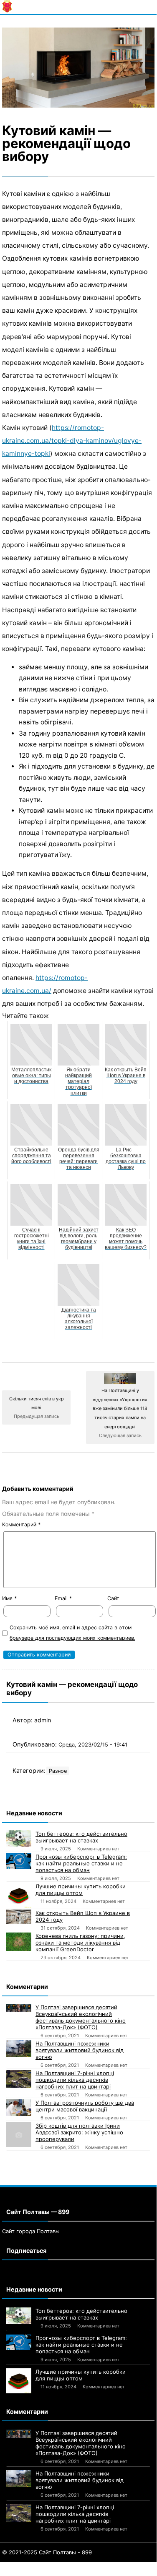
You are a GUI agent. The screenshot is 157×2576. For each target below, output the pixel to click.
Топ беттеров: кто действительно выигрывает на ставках (81, 1837)
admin (43, 1720)
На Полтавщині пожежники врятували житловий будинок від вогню (80, 2050)
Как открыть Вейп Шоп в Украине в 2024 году (83, 1916)
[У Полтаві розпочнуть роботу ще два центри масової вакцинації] (19, 2108)
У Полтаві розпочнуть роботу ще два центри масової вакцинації (85, 2106)
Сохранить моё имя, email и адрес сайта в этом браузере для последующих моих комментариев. (72, 1633)
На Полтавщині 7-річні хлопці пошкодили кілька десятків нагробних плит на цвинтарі (75, 2080)
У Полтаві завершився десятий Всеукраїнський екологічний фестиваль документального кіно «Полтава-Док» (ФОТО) (81, 2017)
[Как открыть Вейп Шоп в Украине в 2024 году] (19, 1917)
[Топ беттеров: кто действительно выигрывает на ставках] (19, 1839)
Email (63, 1598)
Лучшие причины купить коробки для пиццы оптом (81, 1890)
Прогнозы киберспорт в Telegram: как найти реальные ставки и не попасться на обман (81, 1863)
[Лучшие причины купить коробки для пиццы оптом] (19, 1895)
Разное (58, 1771)
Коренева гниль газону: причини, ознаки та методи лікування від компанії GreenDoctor (80, 1943)
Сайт (113, 1598)
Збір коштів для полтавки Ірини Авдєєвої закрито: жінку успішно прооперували (79, 2132)
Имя (9, 1598)
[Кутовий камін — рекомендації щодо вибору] (78, 68)
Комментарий (21, 1524)
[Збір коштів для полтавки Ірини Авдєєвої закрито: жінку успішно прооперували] (19, 2135)
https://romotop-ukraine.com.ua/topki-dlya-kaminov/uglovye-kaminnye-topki (72, 441)
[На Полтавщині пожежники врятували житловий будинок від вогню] (19, 2048)
